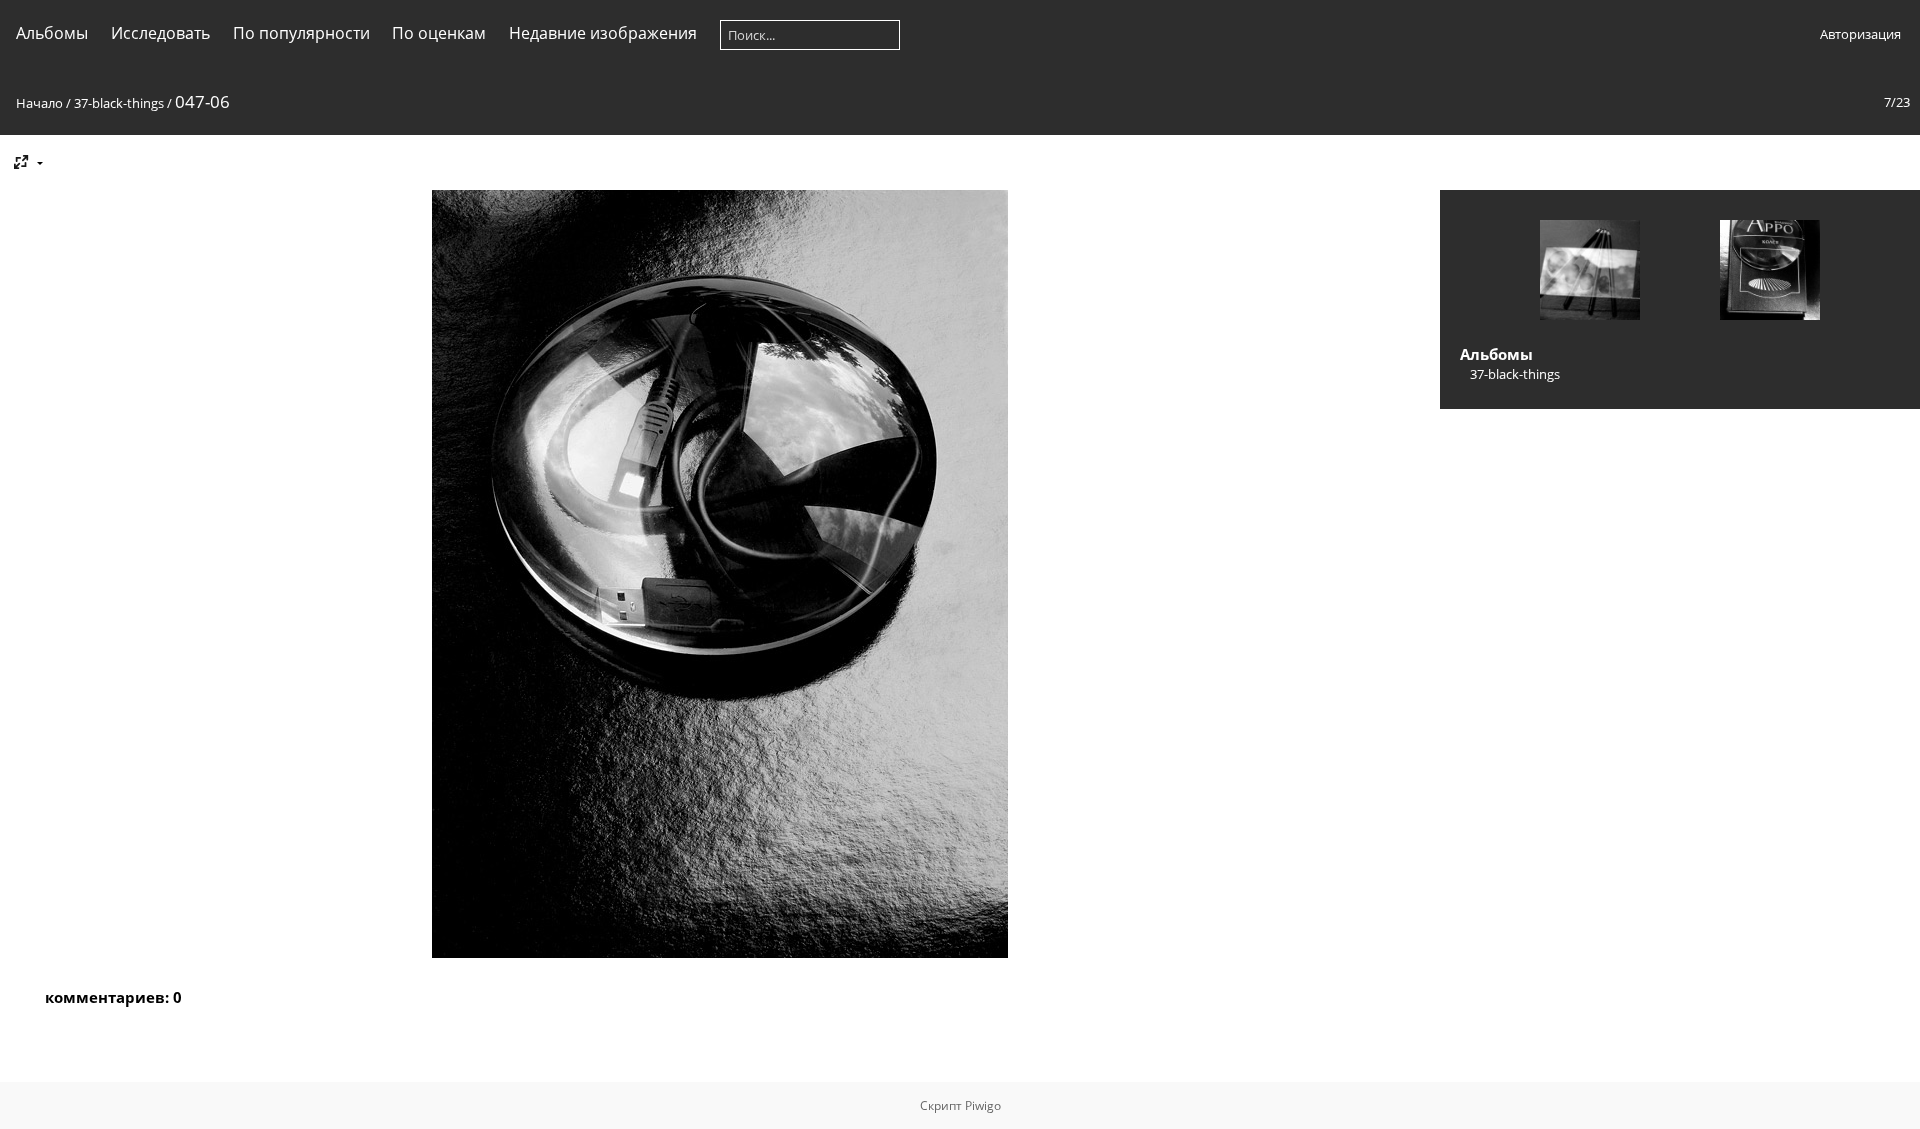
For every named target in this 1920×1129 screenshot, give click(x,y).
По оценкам (439, 33)
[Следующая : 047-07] (1770, 272)
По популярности (301, 33)
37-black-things (119, 103)
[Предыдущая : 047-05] (1590, 272)
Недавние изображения (603, 33)
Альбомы (52, 33)
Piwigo (983, 1105)
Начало (39, 103)
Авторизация (1860, 34)
